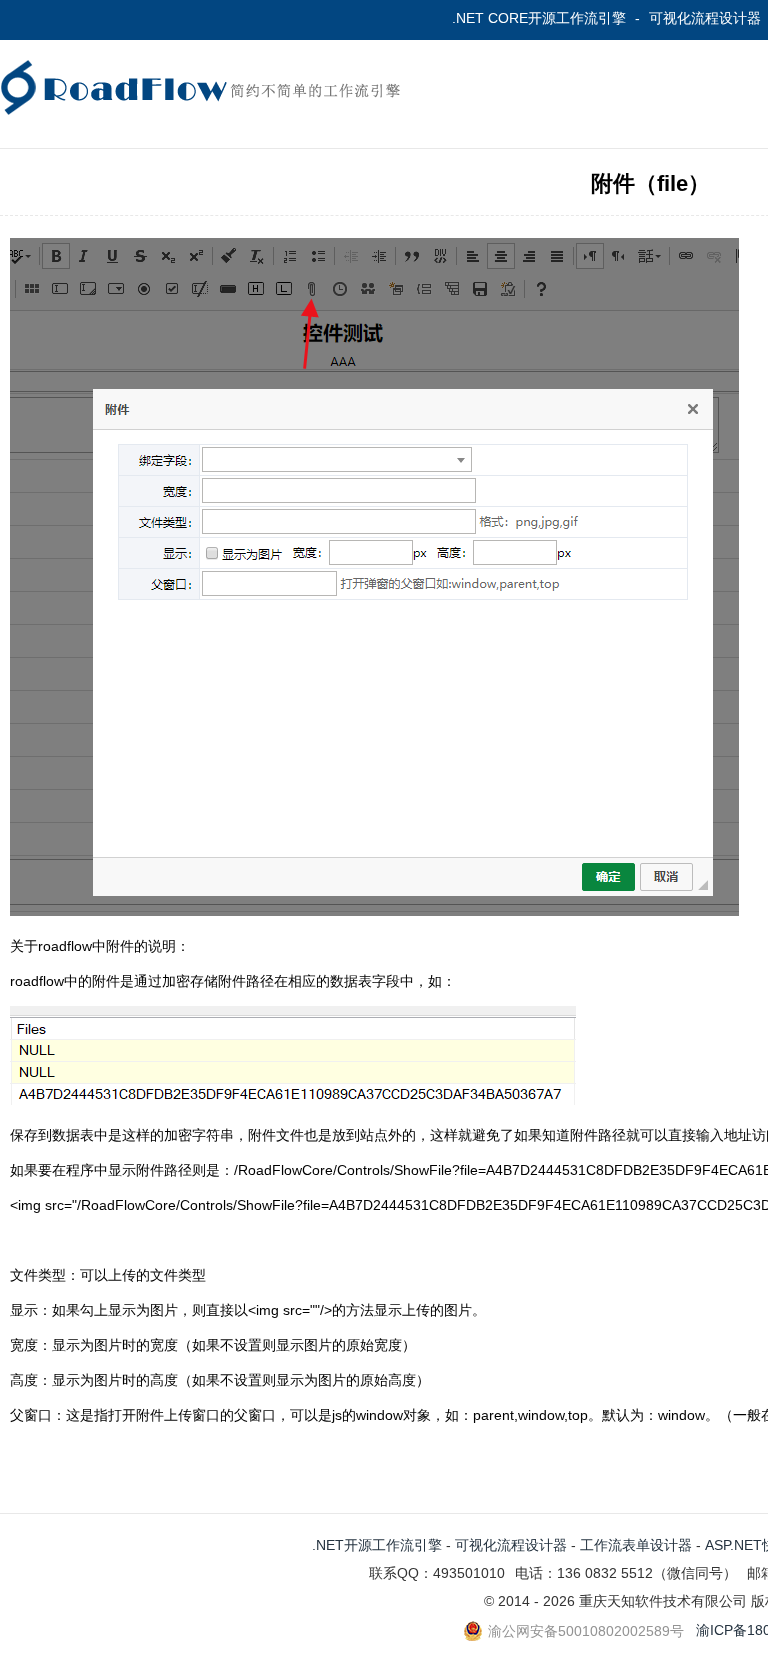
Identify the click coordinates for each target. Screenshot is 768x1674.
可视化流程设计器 (705, 18)
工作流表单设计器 (636, 1545)
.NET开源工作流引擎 (377, 1545)
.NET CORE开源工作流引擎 (539, 18)
